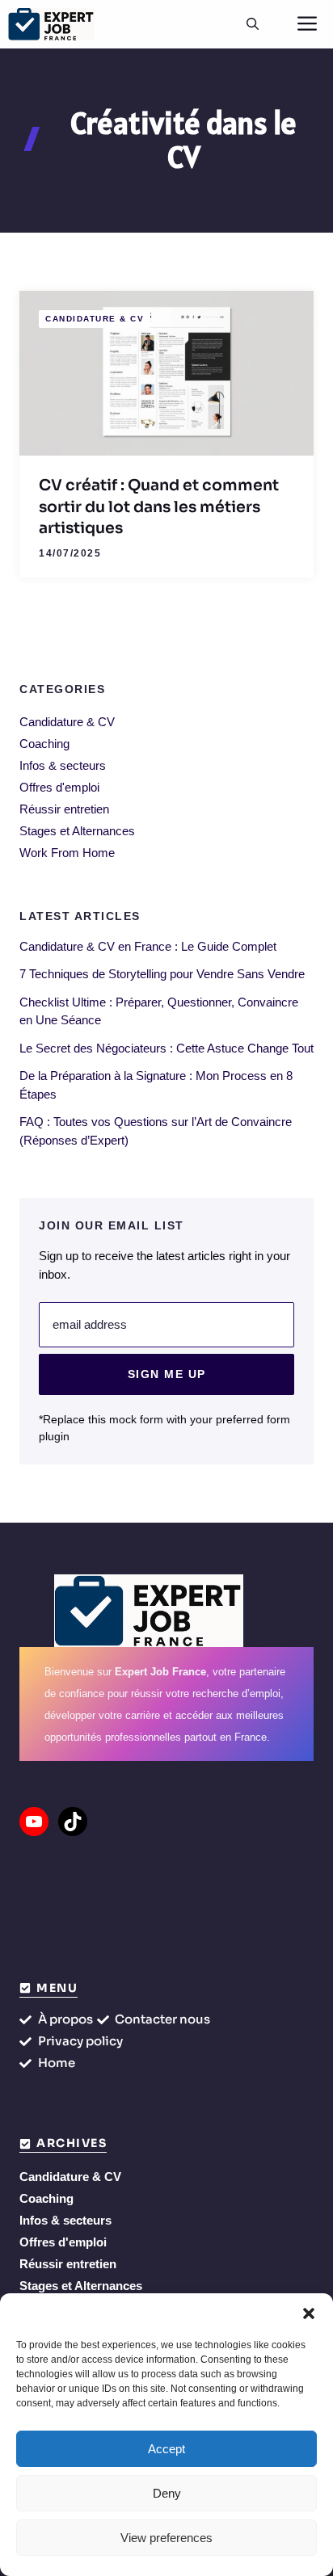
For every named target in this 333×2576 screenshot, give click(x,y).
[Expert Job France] (51, 24)
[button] (309, 2313)
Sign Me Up (167, 1374)
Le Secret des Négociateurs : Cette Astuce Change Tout (166, 1048)
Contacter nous (162, 2019)
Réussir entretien (64, 809)
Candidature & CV (95, 319)
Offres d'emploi (59, 787)
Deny (167, 2493)
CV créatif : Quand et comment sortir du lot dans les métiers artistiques (159, 507)
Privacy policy (80, 2041)
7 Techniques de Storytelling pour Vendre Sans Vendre (162, 974)
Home (57, 2063)
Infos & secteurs (63, 765)
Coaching (44, 744)
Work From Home (67, 853)
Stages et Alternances (77, 831)
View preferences (166, 2538)
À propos (65, 2019)
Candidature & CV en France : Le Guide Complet (148, 946)
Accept (166, 2449)
